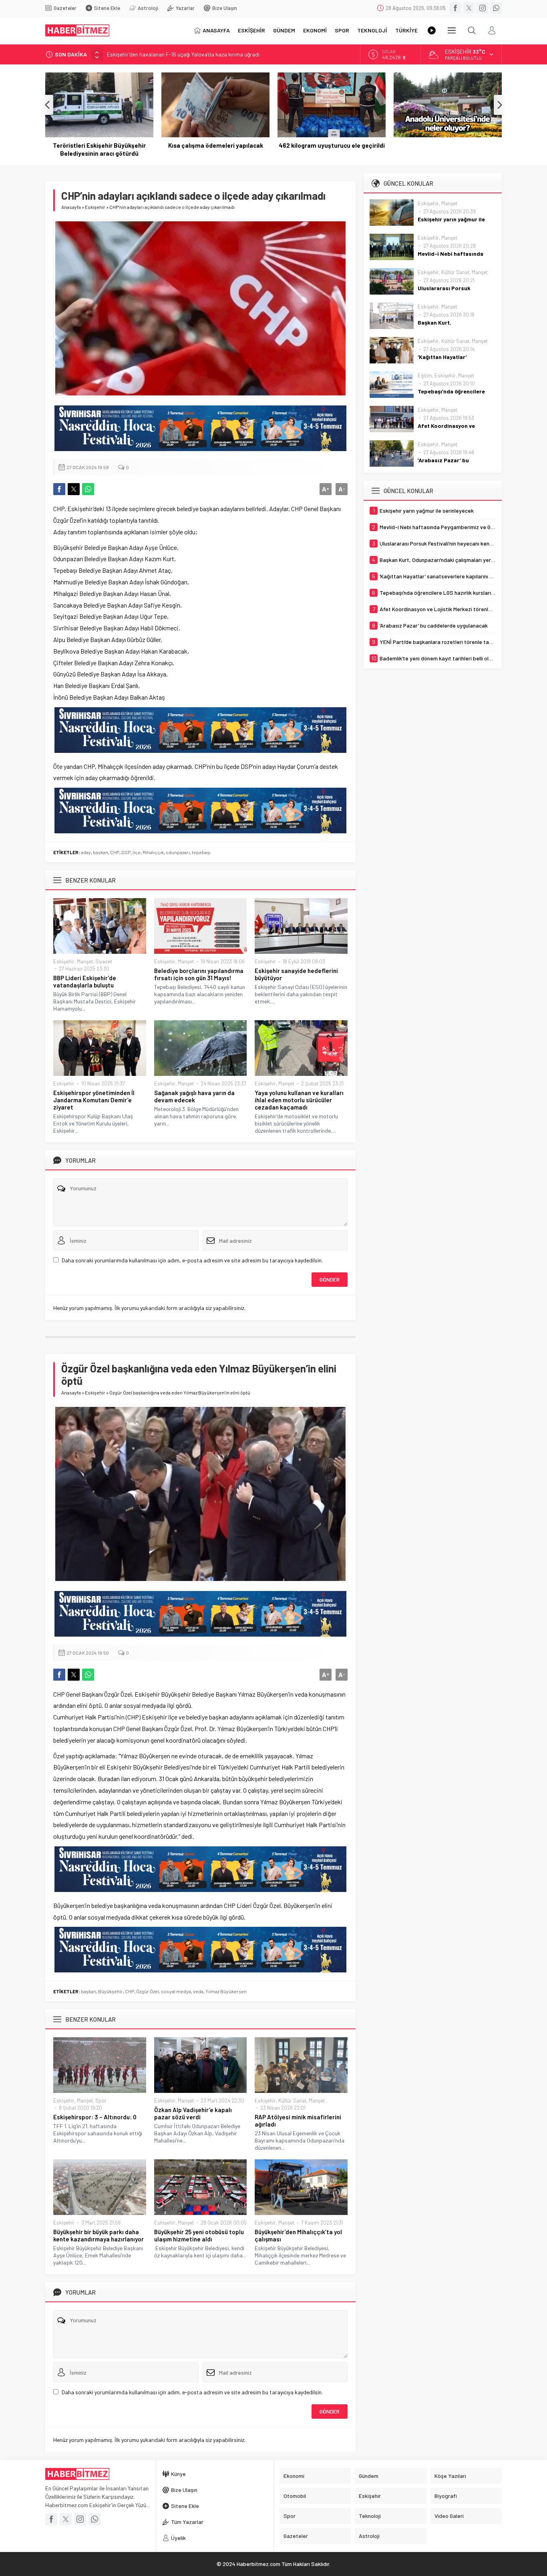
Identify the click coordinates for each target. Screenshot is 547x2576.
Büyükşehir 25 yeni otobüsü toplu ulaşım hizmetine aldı (199, 2235)
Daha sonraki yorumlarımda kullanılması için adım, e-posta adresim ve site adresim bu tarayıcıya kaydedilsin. (192, 1260)
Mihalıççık (153, 852)
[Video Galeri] (432, 30)
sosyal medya (176, 1991)
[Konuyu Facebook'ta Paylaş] (59, 489)
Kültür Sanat (292, 2101)
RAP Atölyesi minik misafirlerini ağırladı (298, 2121)
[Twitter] (469, 8)
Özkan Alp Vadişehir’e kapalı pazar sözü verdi (193, 2113)
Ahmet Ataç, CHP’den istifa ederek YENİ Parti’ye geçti (172, 54)
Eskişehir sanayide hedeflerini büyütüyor (296, 974)
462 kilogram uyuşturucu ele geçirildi (332, 145)
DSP (126, 852)
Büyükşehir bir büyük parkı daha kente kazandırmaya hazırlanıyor (99, 2235)
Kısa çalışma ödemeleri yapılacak (216, 145)
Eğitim (425, 375)
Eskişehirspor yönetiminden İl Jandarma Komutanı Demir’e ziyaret (94, 1100)
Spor (101, 2101)
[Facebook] (455, 8)
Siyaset (104, 961)
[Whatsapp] (496, 8)
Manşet (85, 961)
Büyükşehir (111, 1991)
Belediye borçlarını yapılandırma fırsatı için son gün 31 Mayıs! (199, 974)
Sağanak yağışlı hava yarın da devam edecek (194, 1096)
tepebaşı (201, 852)
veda (198, 1991)
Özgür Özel (148, 1991)
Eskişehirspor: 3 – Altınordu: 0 (95, 2117)
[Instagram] (483, 8)
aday (86, 852)
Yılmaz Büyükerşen (226, 1991)
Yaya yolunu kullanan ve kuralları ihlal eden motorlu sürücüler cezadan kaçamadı (299, 1100)
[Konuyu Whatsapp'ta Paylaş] (88, 489)
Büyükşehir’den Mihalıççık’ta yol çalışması (298, 2235)
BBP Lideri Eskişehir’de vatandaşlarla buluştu (85, 981)
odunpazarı (178, 852)
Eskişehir (95, 207)
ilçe (137, 852)
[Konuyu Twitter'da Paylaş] (74, 489)
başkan (101, 852)
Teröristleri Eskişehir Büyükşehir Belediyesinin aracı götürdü (99, 149)
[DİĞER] (452, 30)
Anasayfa (71, 207)
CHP (115, 852)
